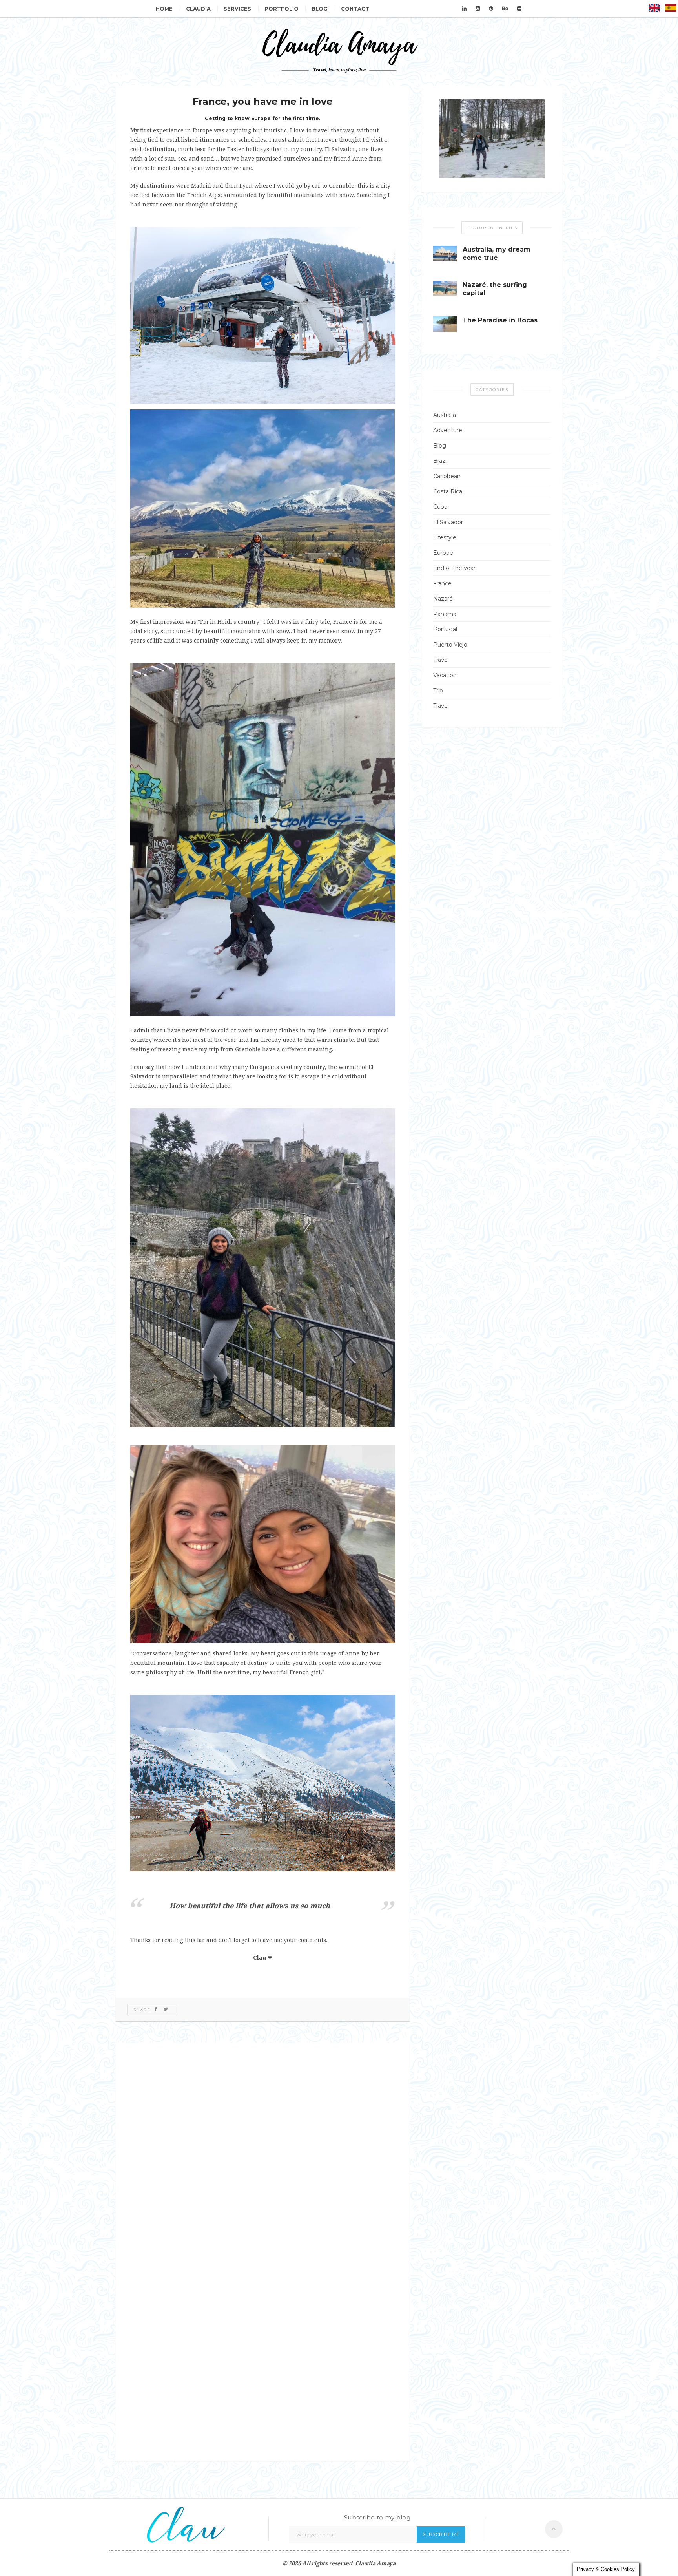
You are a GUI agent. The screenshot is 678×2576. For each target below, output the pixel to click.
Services (237, 9)
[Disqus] (262, 2148)
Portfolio (282, 9)
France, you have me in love (263, 101)
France (442, 583)
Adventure (448, 430)
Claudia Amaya (375, 2563)
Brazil (440, 461)
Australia (445, 415)
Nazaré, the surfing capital (495, 289)
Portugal (445, 629)
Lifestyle (445, 537)
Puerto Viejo (450, 645)
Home (164, 9)
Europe (443, 553)
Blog (320, 9)
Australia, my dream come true (497, 254)
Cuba (440, 507)
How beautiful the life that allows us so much (250, 1906)
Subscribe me (441, 2534)
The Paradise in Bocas (500, 320)
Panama (445, 614)
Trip (438, 691)
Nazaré (443, 599)
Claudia (198, 9)
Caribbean (447, 476)
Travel (441, 660)
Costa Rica (448, 491)
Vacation (445, 675)
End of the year (454, 568)
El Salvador (448, 522)
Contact (355, 9)
